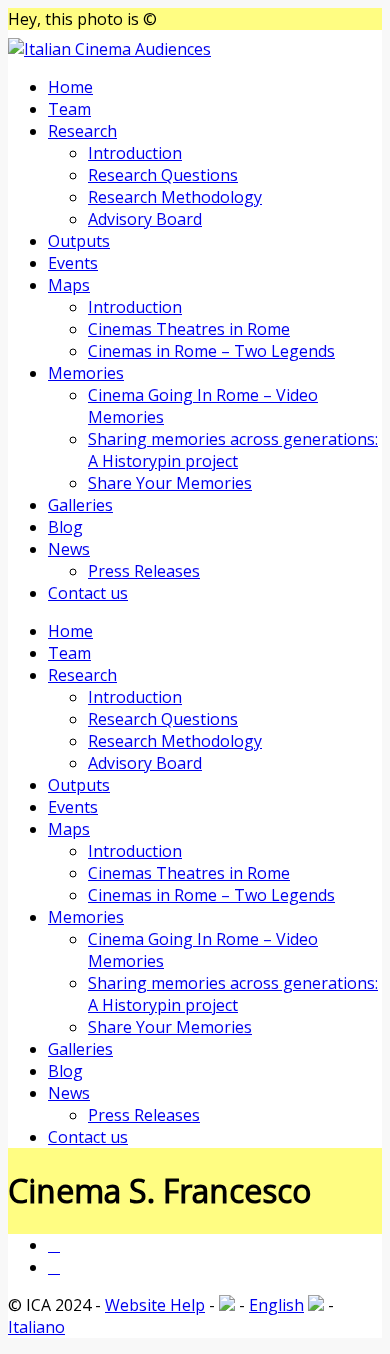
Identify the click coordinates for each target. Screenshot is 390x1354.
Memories (86, 373)
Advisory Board (145, 219)
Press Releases (144, 571)
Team (69, 109)
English (276, 1305)
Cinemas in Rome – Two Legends (211, 351)
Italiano (36, 1327)
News (69, 549)
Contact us (88, 593)
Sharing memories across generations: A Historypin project (233, 450)
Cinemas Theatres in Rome (189, 329)
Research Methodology (175, 197)
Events (73, 263)
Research (82, 131)
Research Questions (163, 175)
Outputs (79, 241)
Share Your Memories (170, 483)
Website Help (155, 1305)
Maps (69, 285)
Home (70, 87)
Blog (65, 527)
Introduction (135, 153)
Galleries (80, 505)
